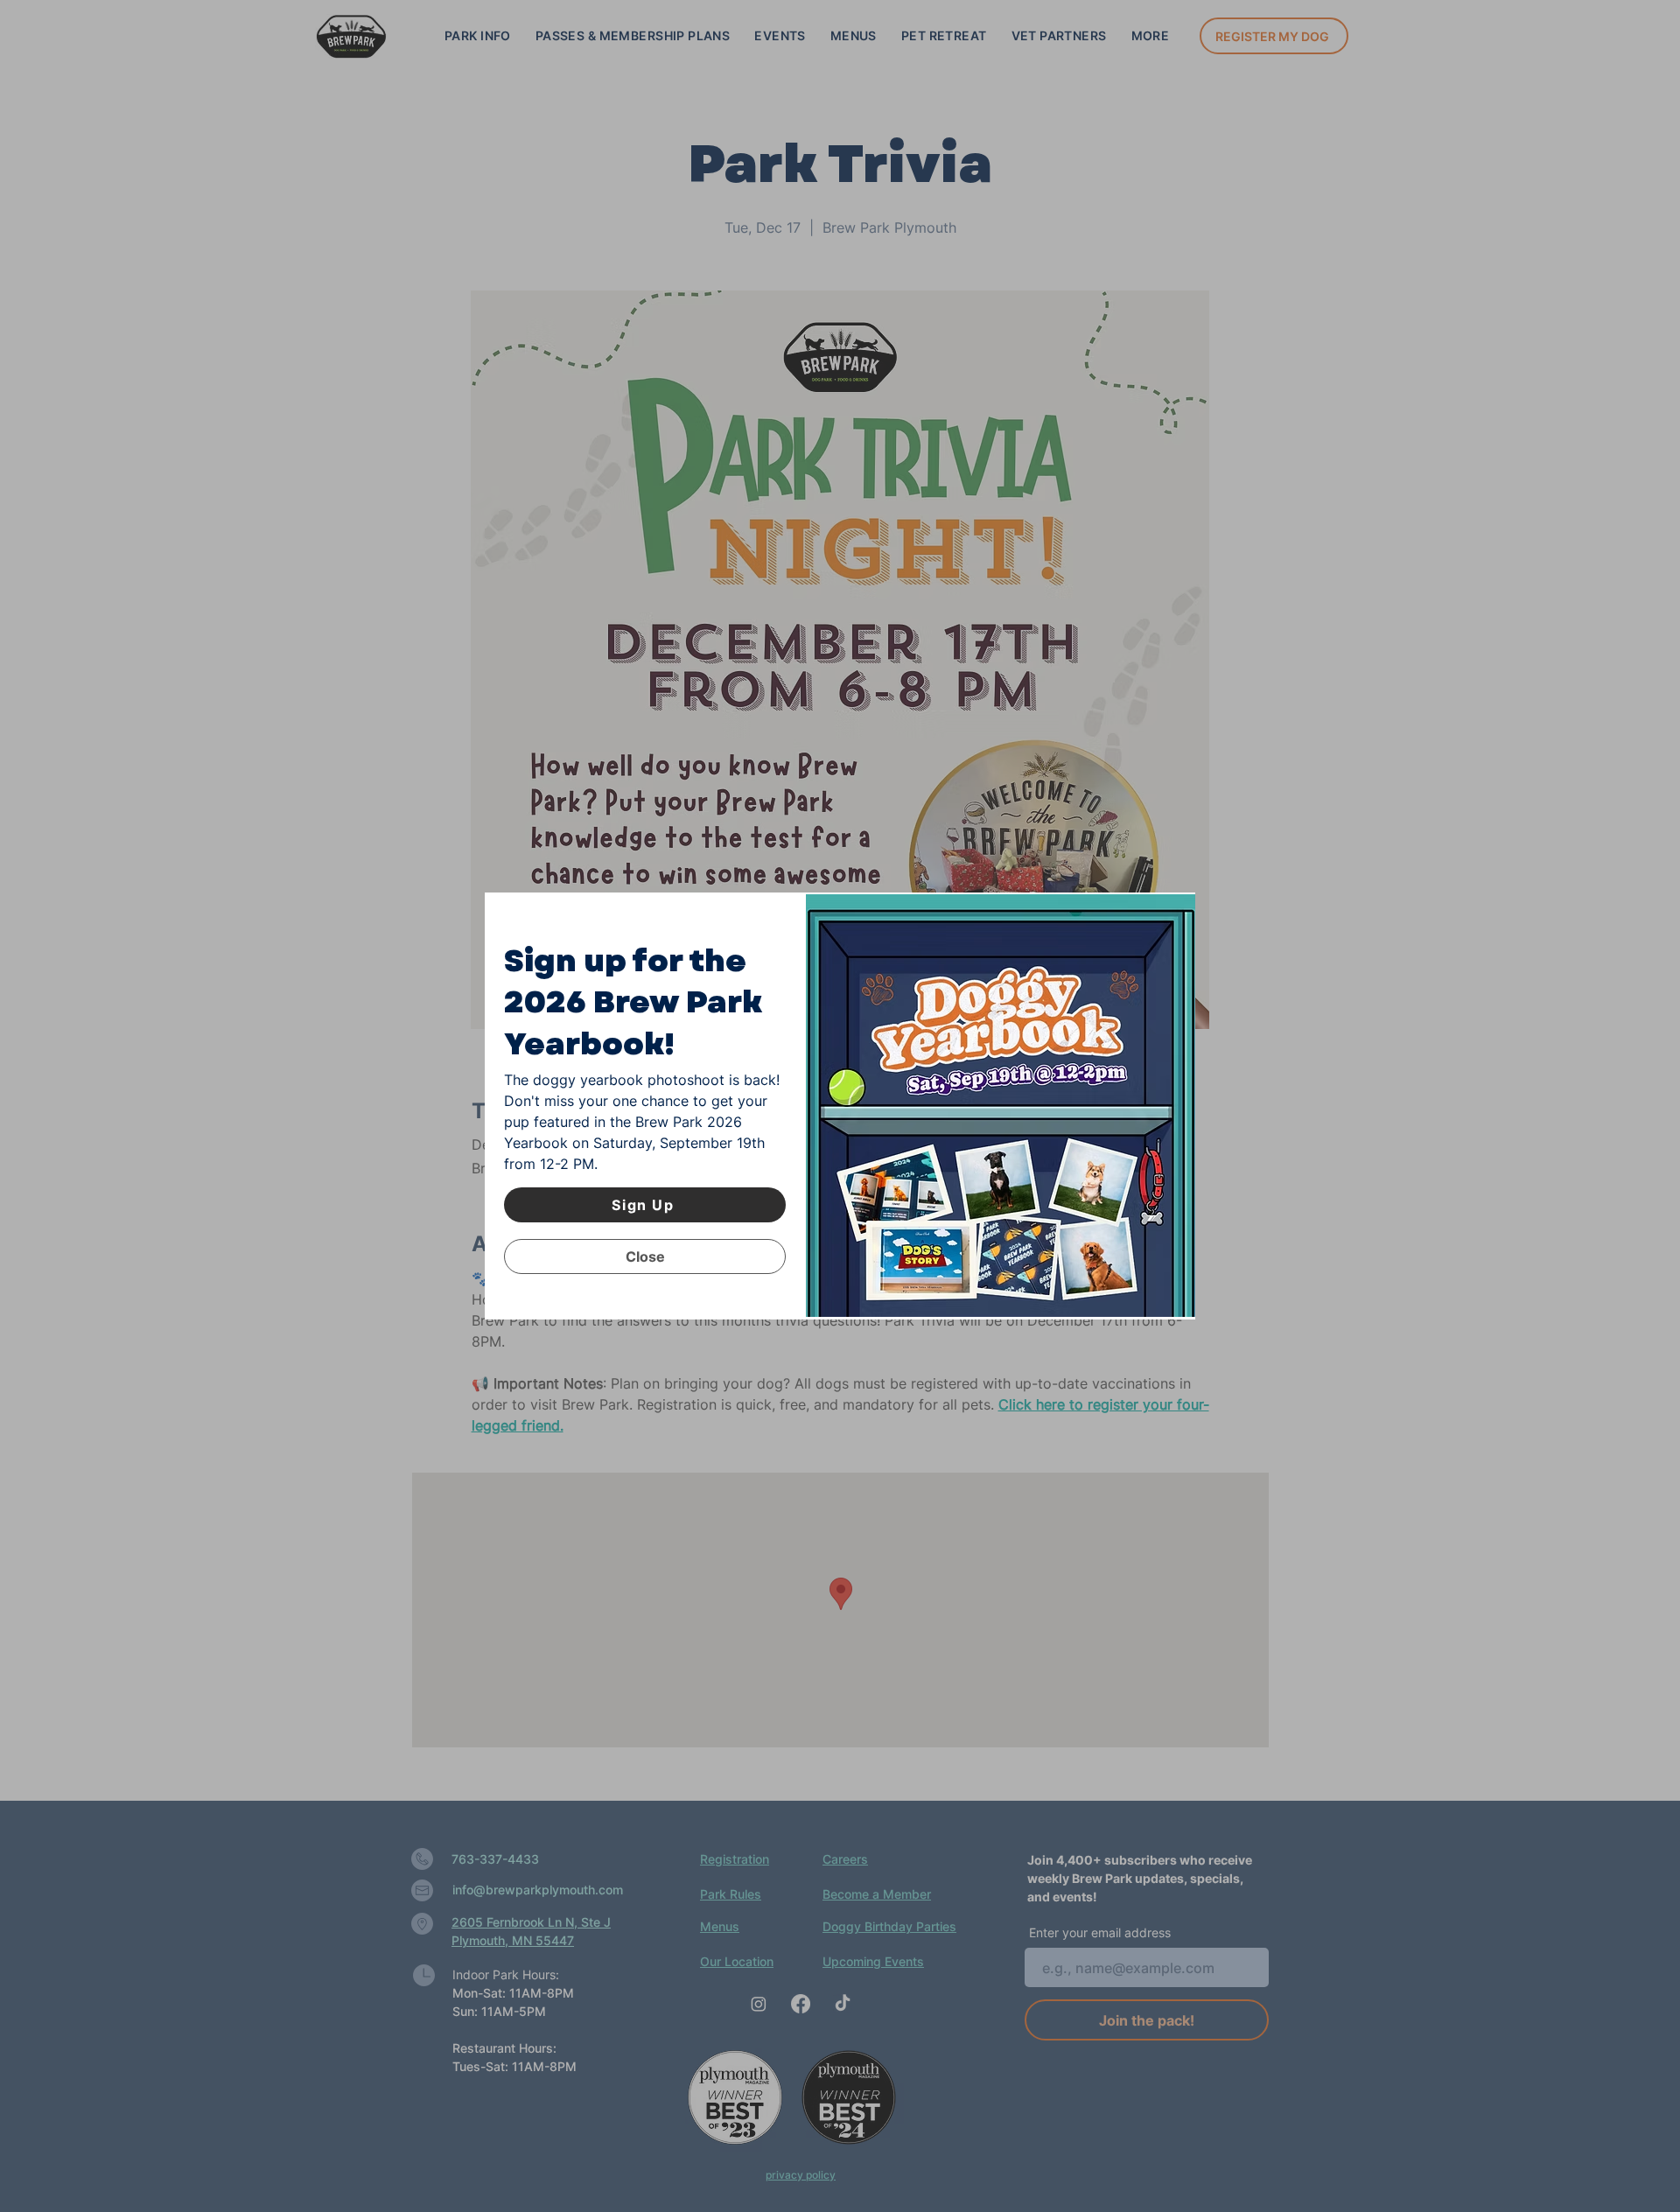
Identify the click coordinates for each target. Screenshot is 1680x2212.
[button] (645, 1256)
